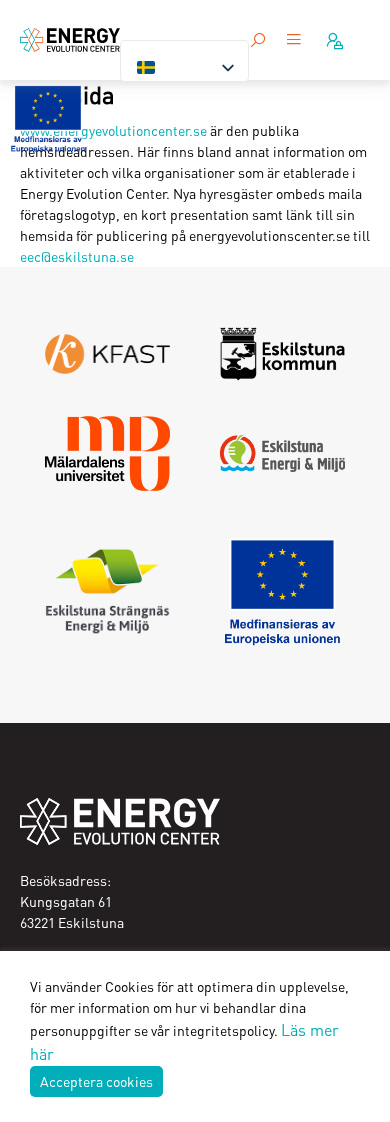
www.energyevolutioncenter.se (113, 130)
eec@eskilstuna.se (77, 256)
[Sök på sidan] (258, 40)
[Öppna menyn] (294, 40)
